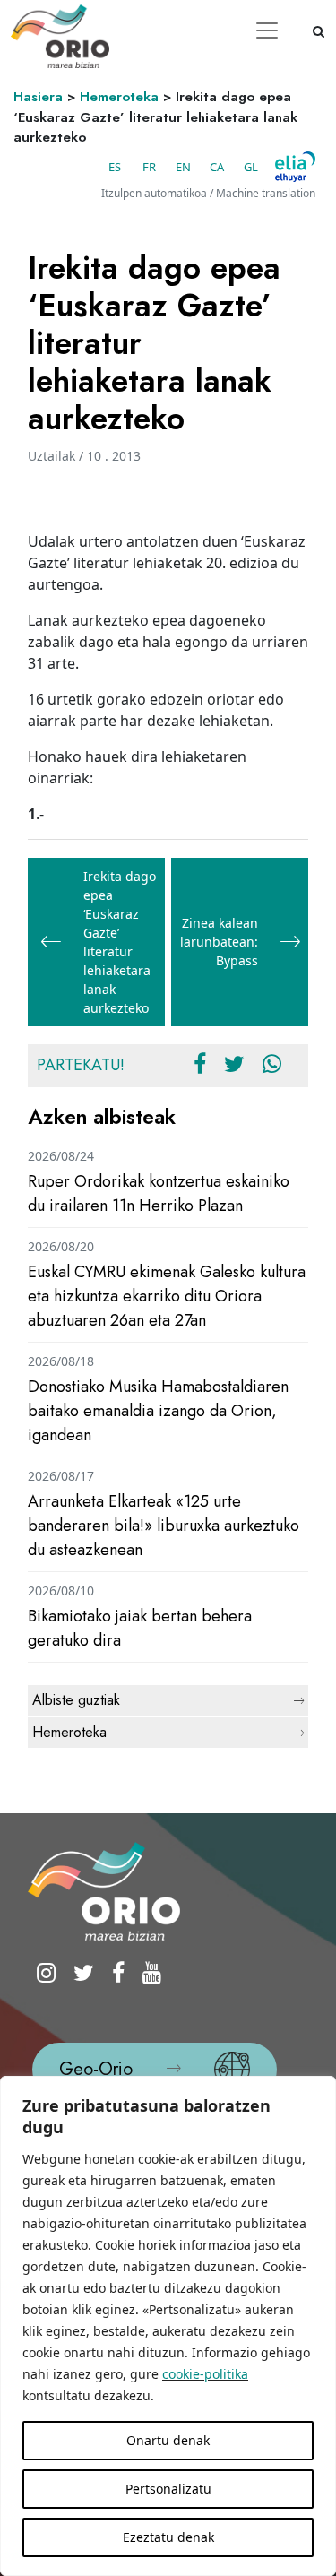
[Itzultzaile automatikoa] (295, 167)
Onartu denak (168, 2440)
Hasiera (38, 97)
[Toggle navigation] (267, 30)
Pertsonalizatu (168, 2489)
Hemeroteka (119, 97)
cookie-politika (205, 2374)
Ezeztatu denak (168, 2537)
